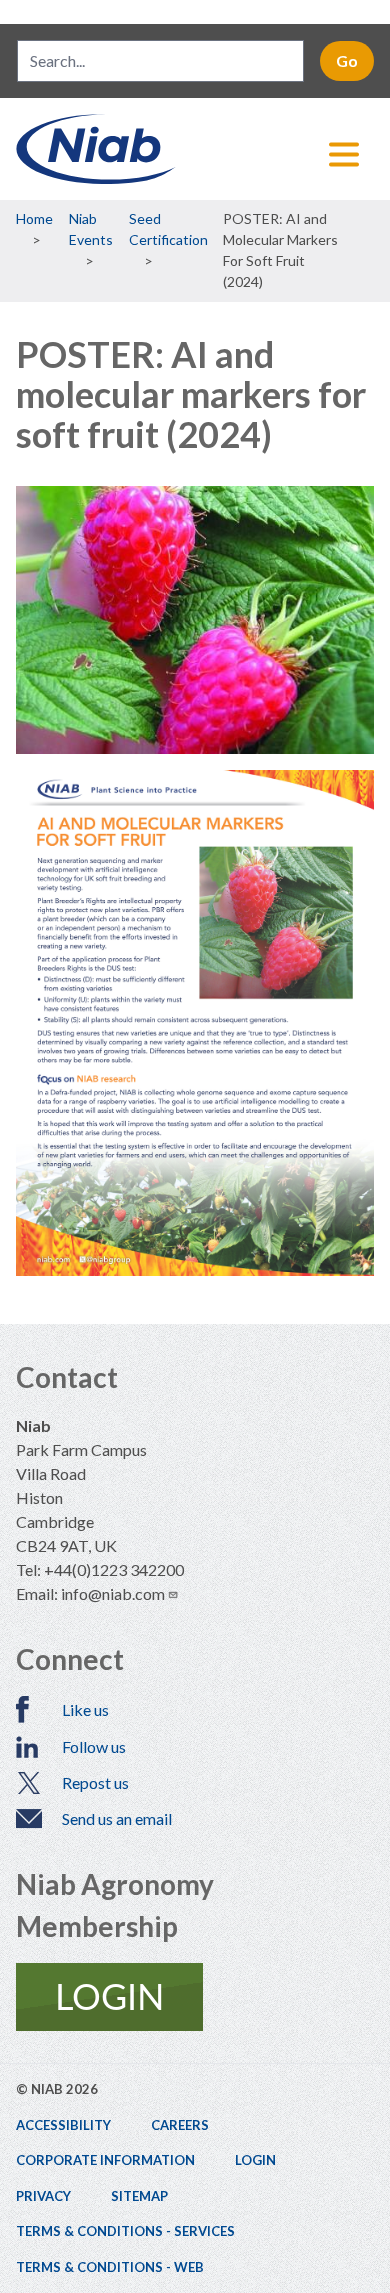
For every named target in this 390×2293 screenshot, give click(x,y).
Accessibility (63, 2125)
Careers (180, 2125)
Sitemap (139, 2196)
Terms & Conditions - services (125, 2231)
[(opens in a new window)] (195, 1997)
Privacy (43, 2196)
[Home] (195, 149)
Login (255, 2160)
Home (34, 218)
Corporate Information (105, 2160)
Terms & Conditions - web (110, 2267)
